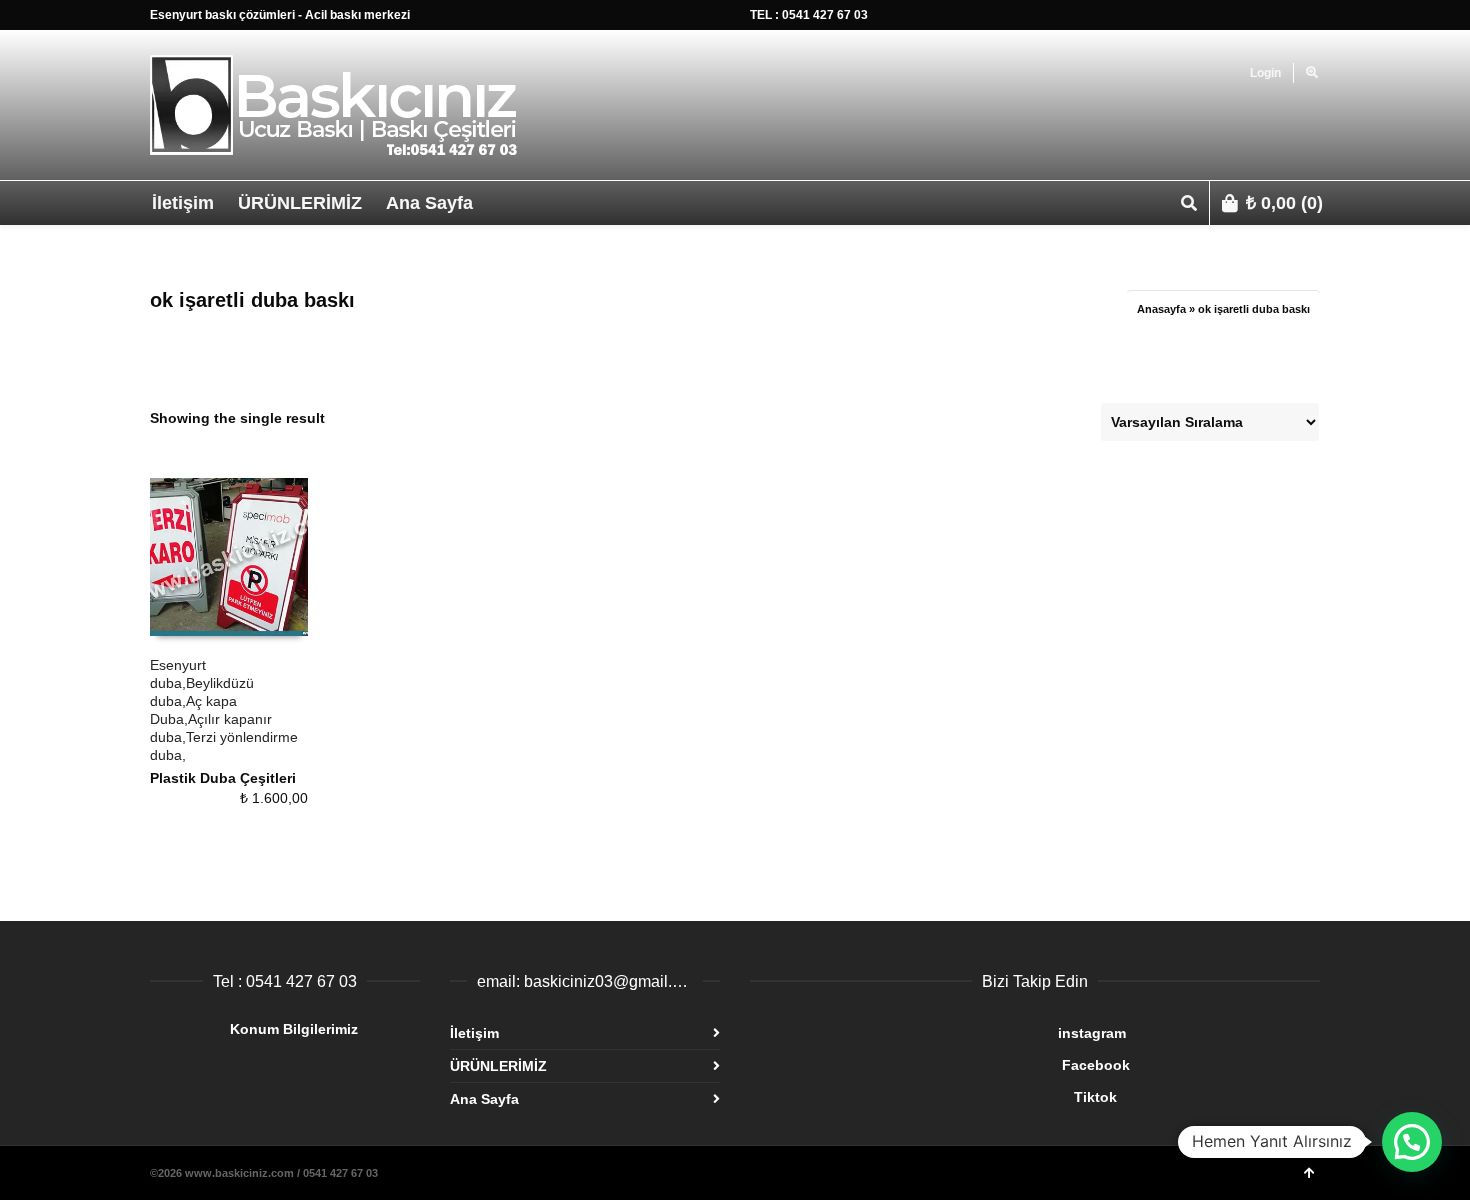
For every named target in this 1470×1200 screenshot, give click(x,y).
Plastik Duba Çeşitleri (223, 778)
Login (1265, 73)
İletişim (474, 1033)
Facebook (940, 1065)
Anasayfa (1161, 309)
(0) (1284, 203)
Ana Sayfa (484, 1099)
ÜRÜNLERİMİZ (498, 1066)
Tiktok (933, 1097)
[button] (1412, 1142)
